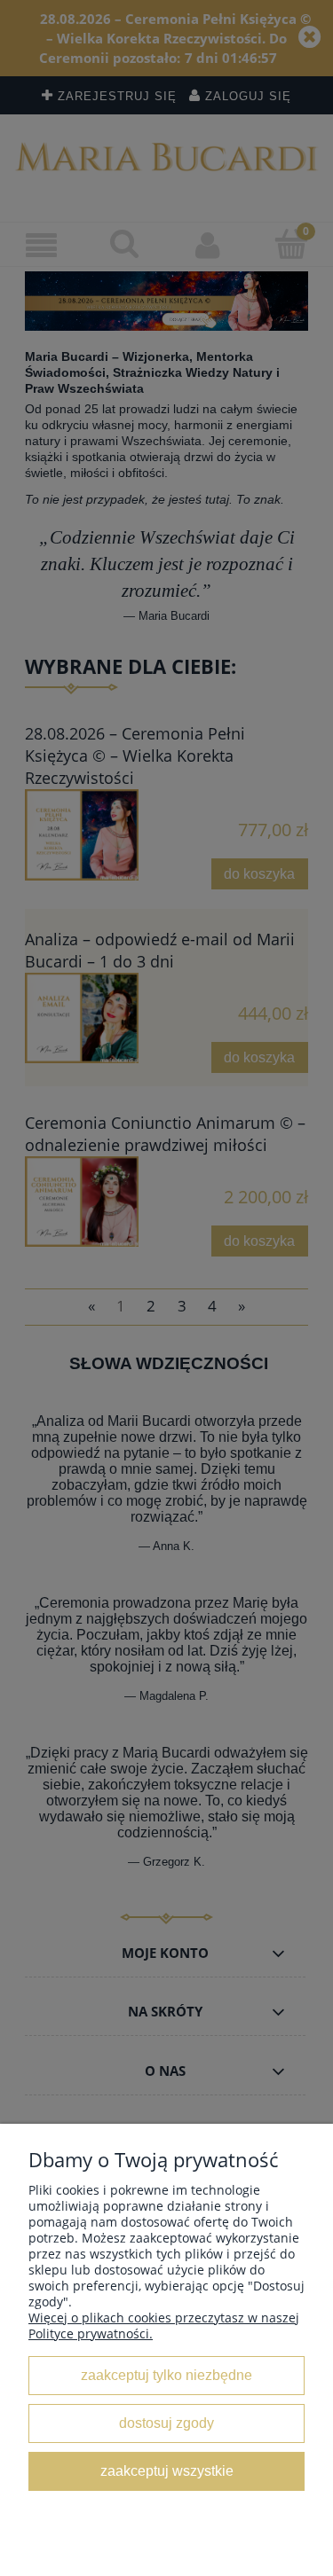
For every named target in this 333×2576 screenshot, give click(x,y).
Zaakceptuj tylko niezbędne (166, 2375)
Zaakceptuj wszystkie (167, 2470)
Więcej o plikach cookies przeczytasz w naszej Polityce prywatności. (164, 2325)
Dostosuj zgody (166, 2423)
